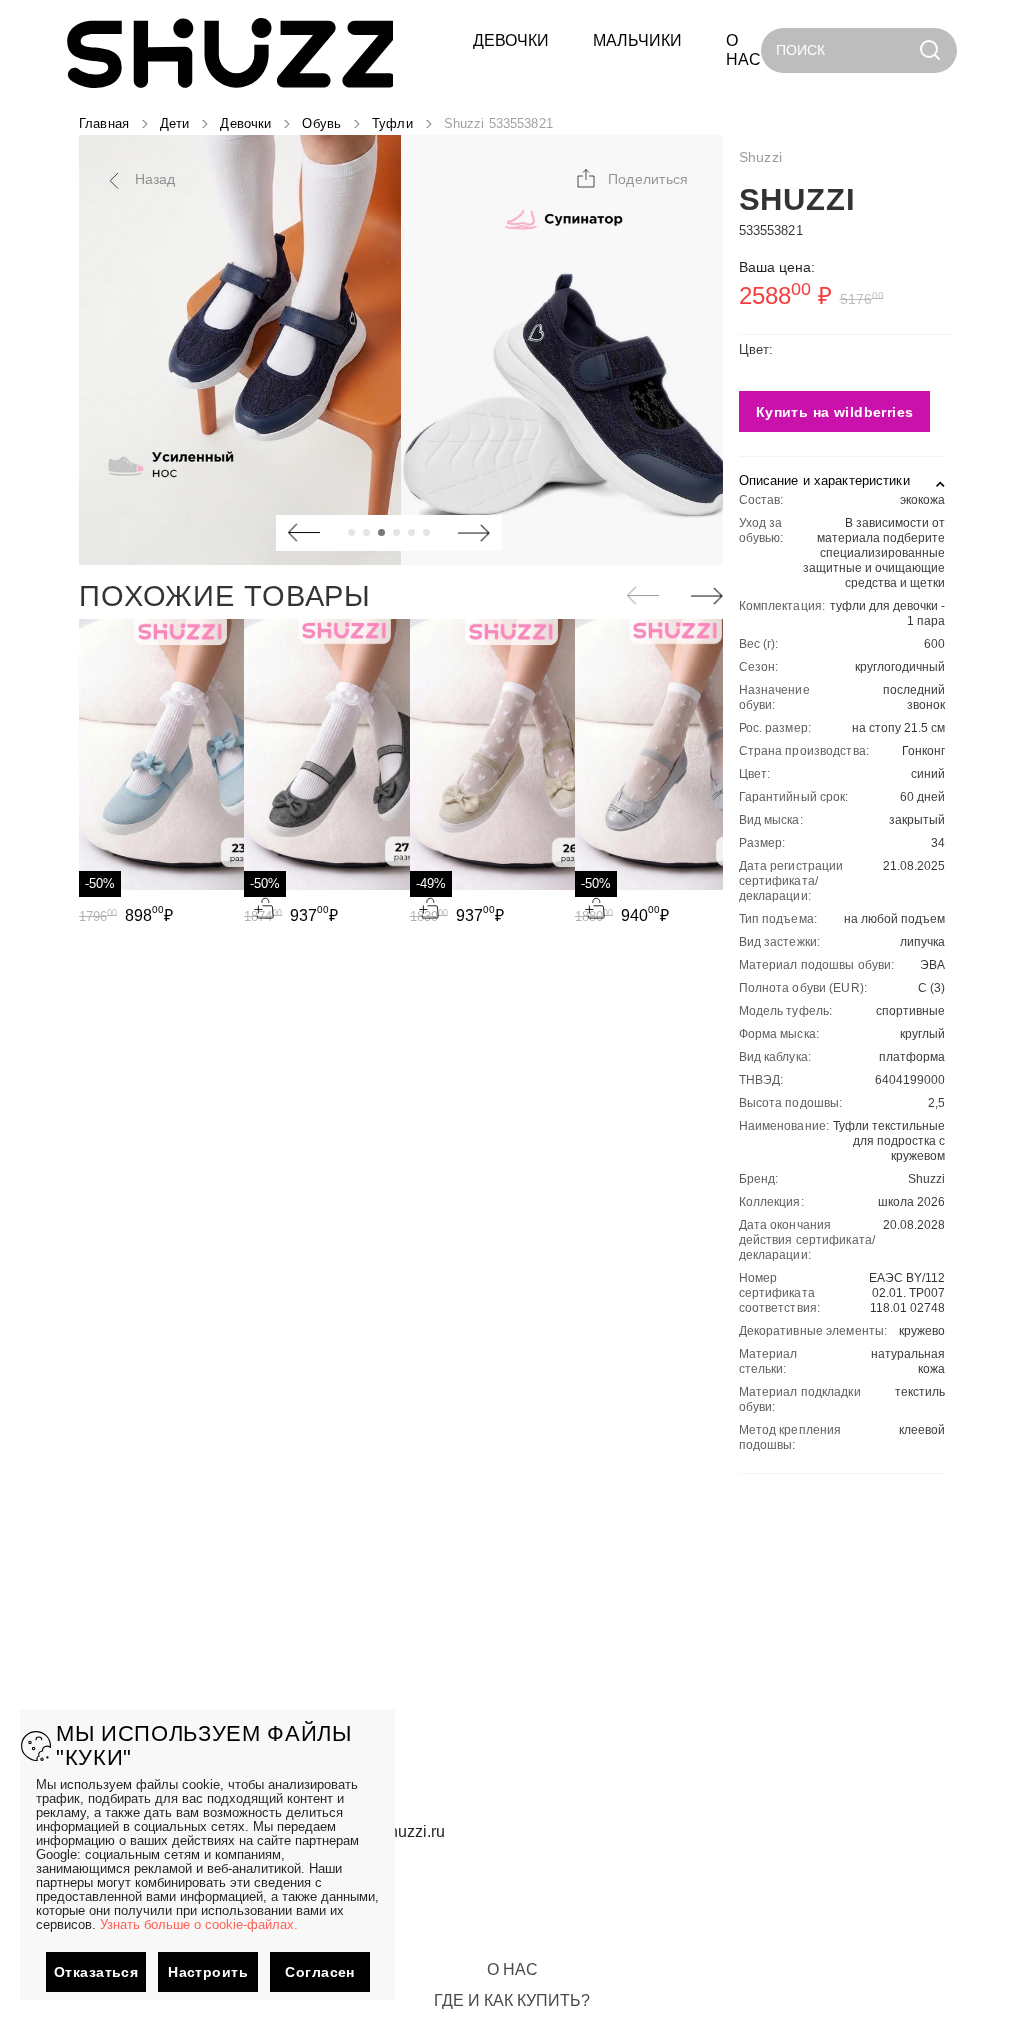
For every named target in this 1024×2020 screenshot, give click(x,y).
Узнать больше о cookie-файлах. (199, 1924)
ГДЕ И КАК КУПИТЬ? (512, 2000)
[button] (632, 179)
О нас (512, 1969)
